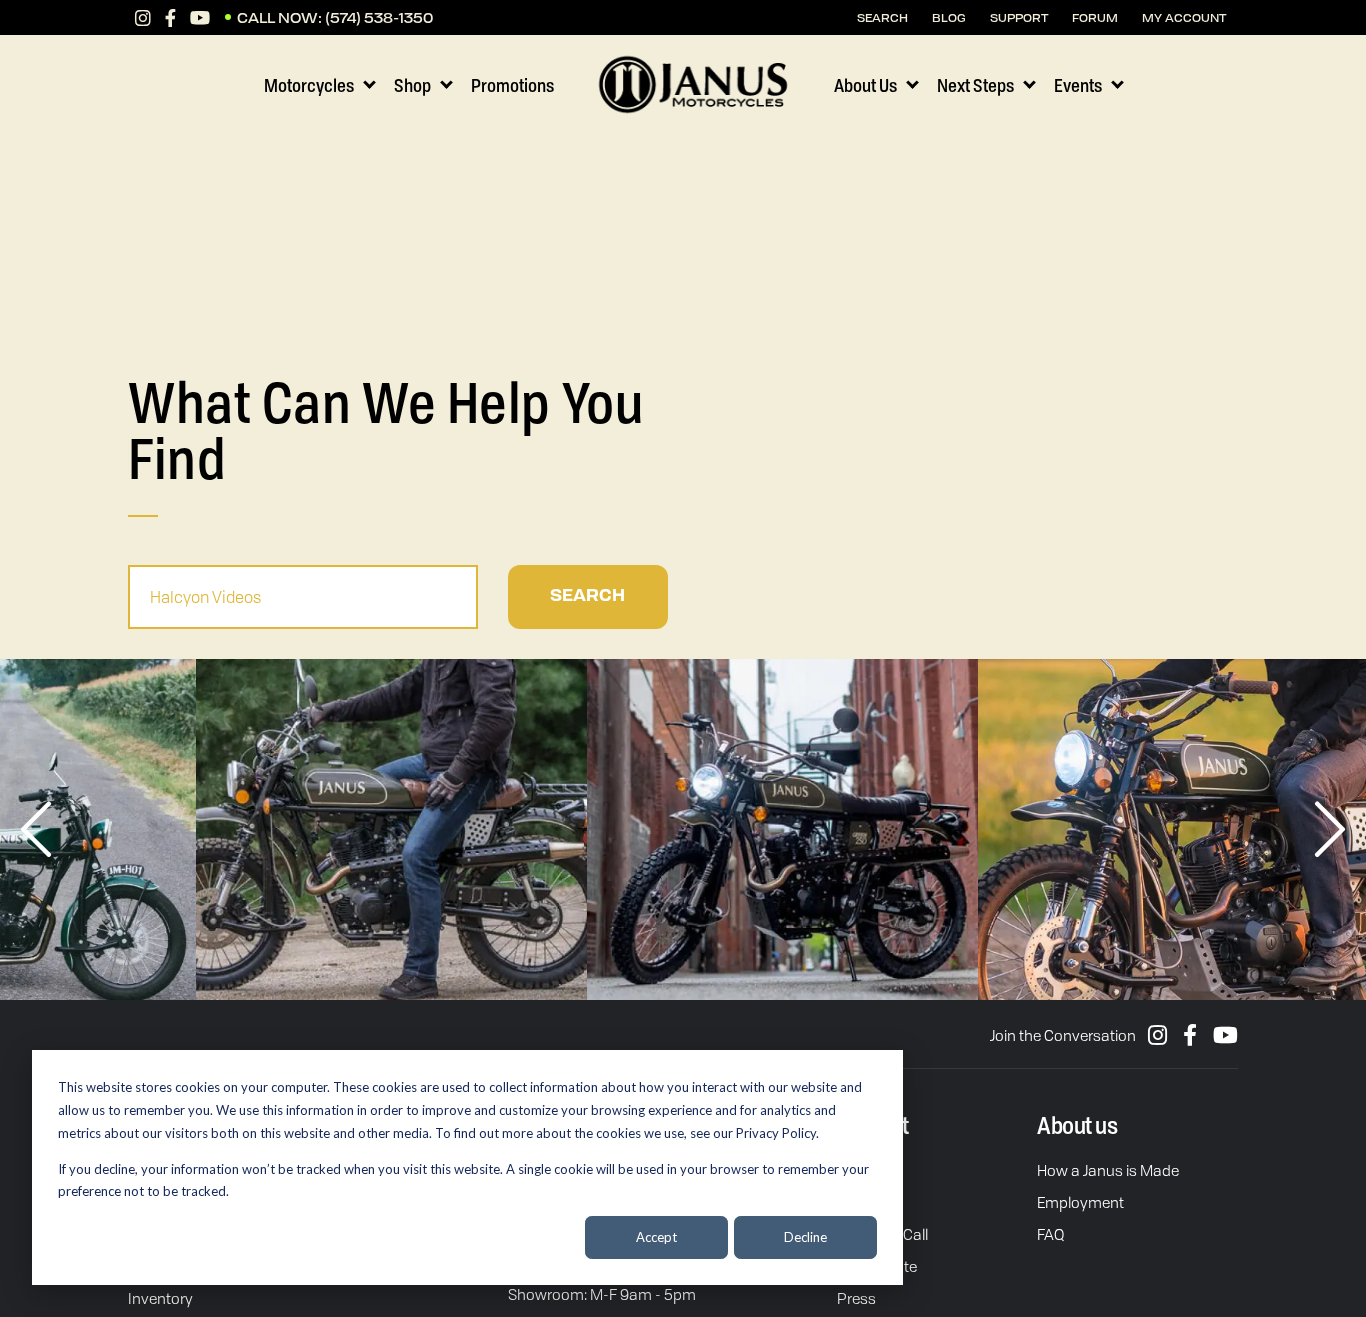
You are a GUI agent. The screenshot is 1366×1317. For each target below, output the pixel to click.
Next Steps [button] (975, 85)
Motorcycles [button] (309, 85)
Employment (1080, 1202)
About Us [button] (865, 85)
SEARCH (882, 17)
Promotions (512, 85)
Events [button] (1078, 85)
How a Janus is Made (1108, 1170)
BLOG (949, 17)
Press (856, 1298)
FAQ (1050, 1234)
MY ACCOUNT (1184, 17)
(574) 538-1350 (379, 17)
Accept (656, 1237)
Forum (1095, 17)
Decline (805, 1237)
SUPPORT (1019, 17)
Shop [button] (412, 85)
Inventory (160, 1298)
